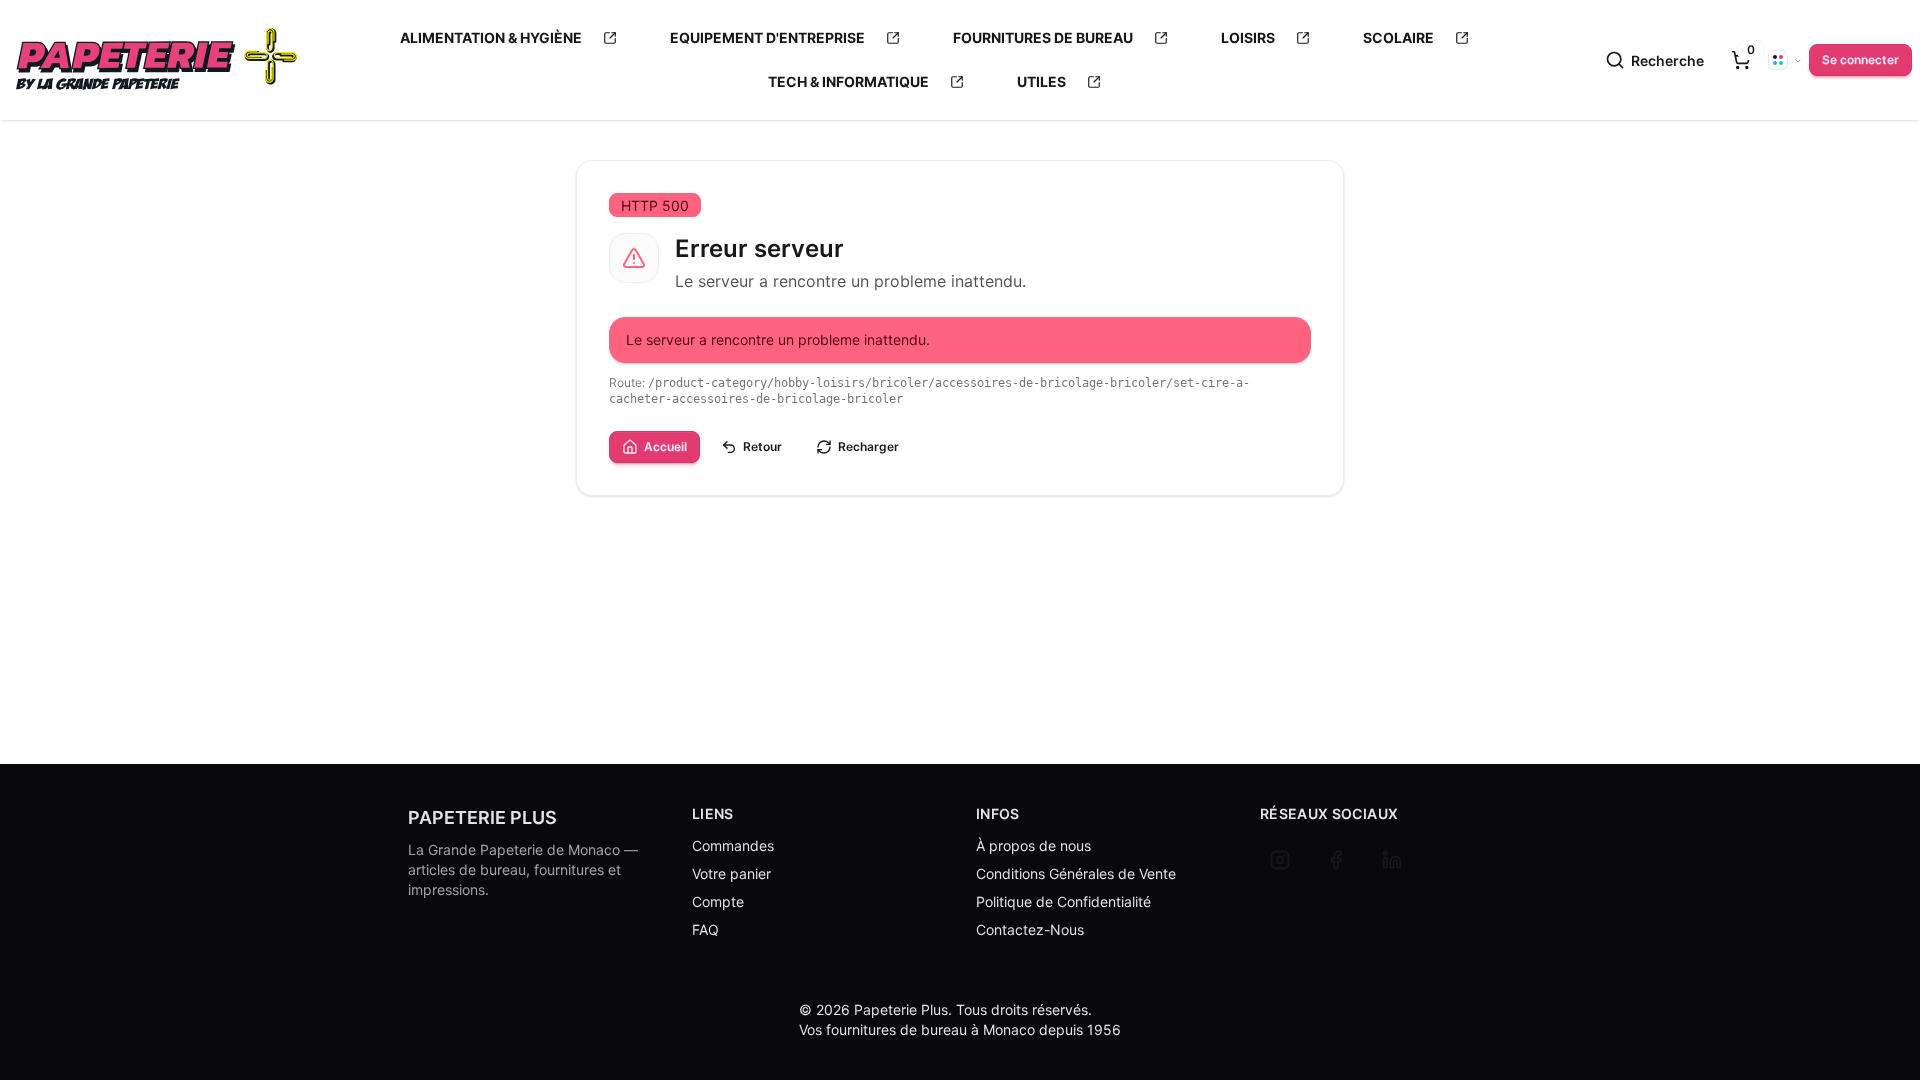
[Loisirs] (1303, 38)
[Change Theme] (1785, 60)
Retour (762, 446)
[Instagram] (1280, 860)
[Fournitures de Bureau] (1161, 38)
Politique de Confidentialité (1063, 901)
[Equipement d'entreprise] (893, 38)
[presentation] (1741, 60)
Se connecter (1860, 59)
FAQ (705, 929)
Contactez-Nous (1030, 929)
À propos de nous (1033, 845)
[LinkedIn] (1392, 860)
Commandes (733, 845)
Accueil (665, 446)
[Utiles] (1094, 82)
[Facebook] (1336, 860)
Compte (718, 901)
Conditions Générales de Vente (1076, 873)
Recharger (868, 446)
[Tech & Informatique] (957, 82)
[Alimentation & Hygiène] (610, 38)
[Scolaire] (1462, 38)
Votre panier (731, 873)
